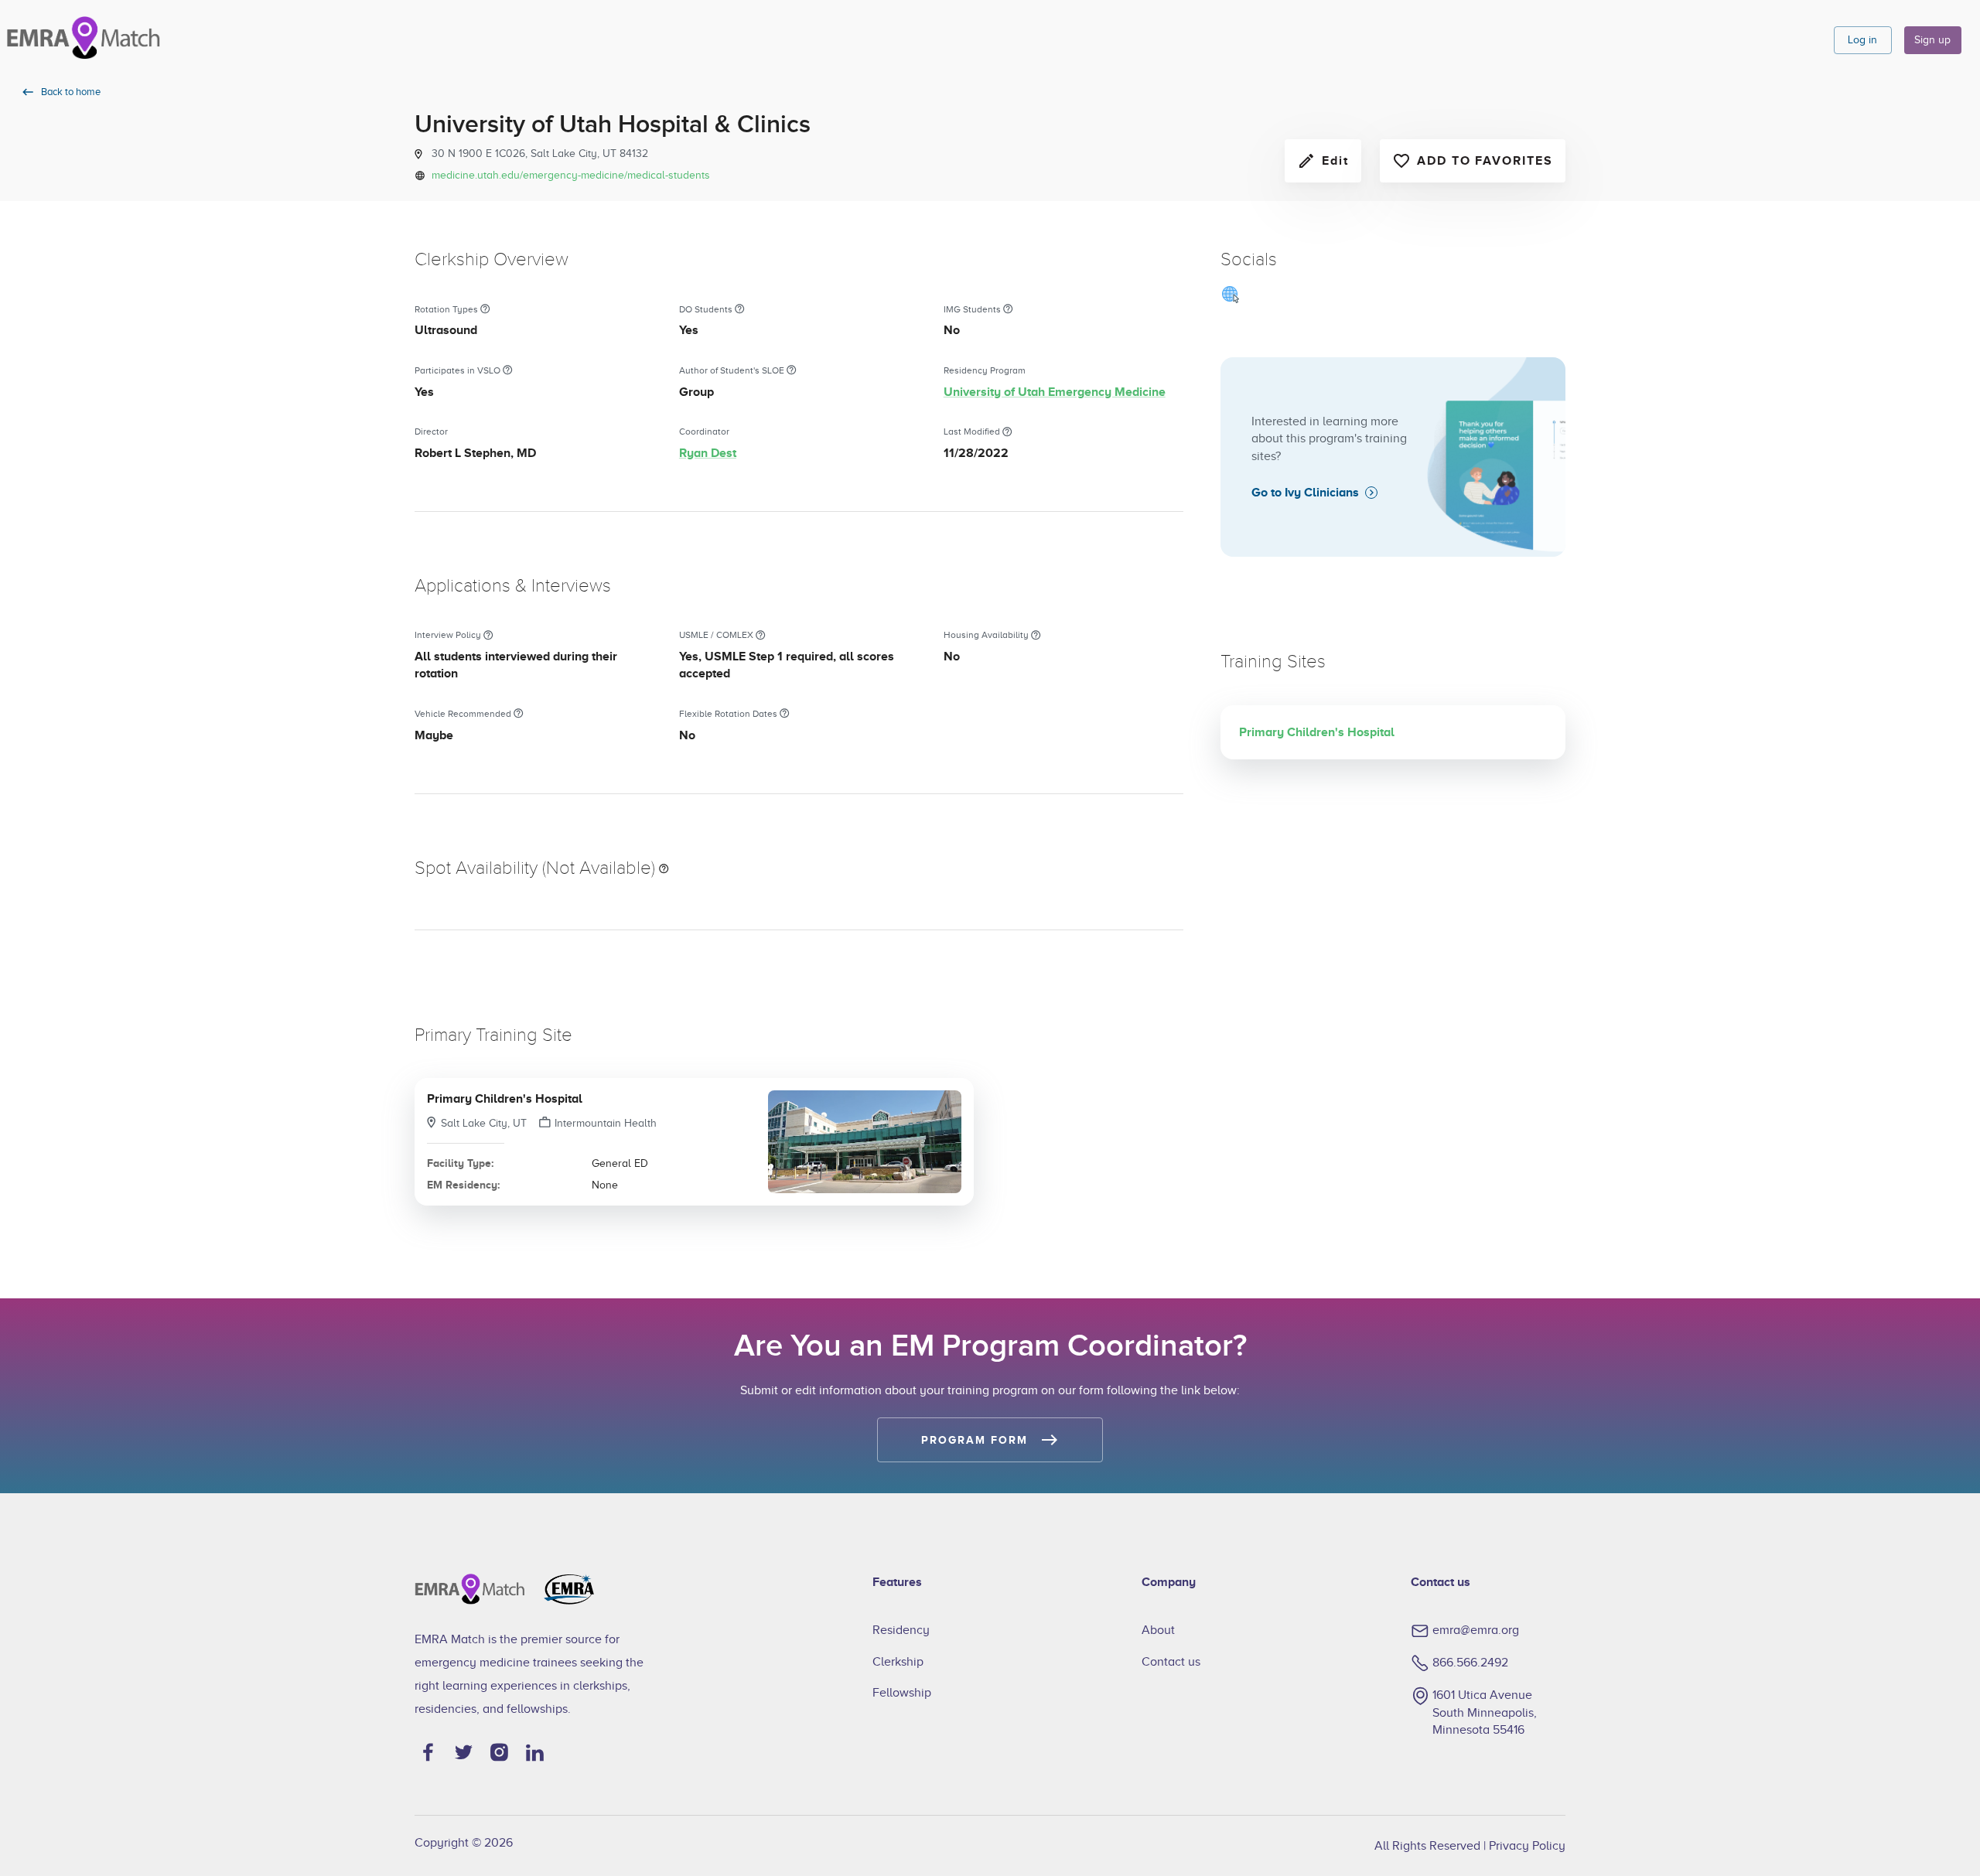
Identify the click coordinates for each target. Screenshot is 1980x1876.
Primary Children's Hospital (505, 1099)
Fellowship (902, 1693)
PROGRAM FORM (974, 1440)
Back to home (71, 92)
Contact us (1171, 1662)
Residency (901, 1630)
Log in (1862, 40)
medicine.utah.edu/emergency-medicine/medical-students (571, 175)
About (1158, 1630)
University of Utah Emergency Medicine (1055, 392)
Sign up (1932, 40)
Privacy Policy (1527, 1846)
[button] (694, 1141)
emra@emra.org (1476, 1630)
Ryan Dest (708, 453)
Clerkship (898, 1662)
